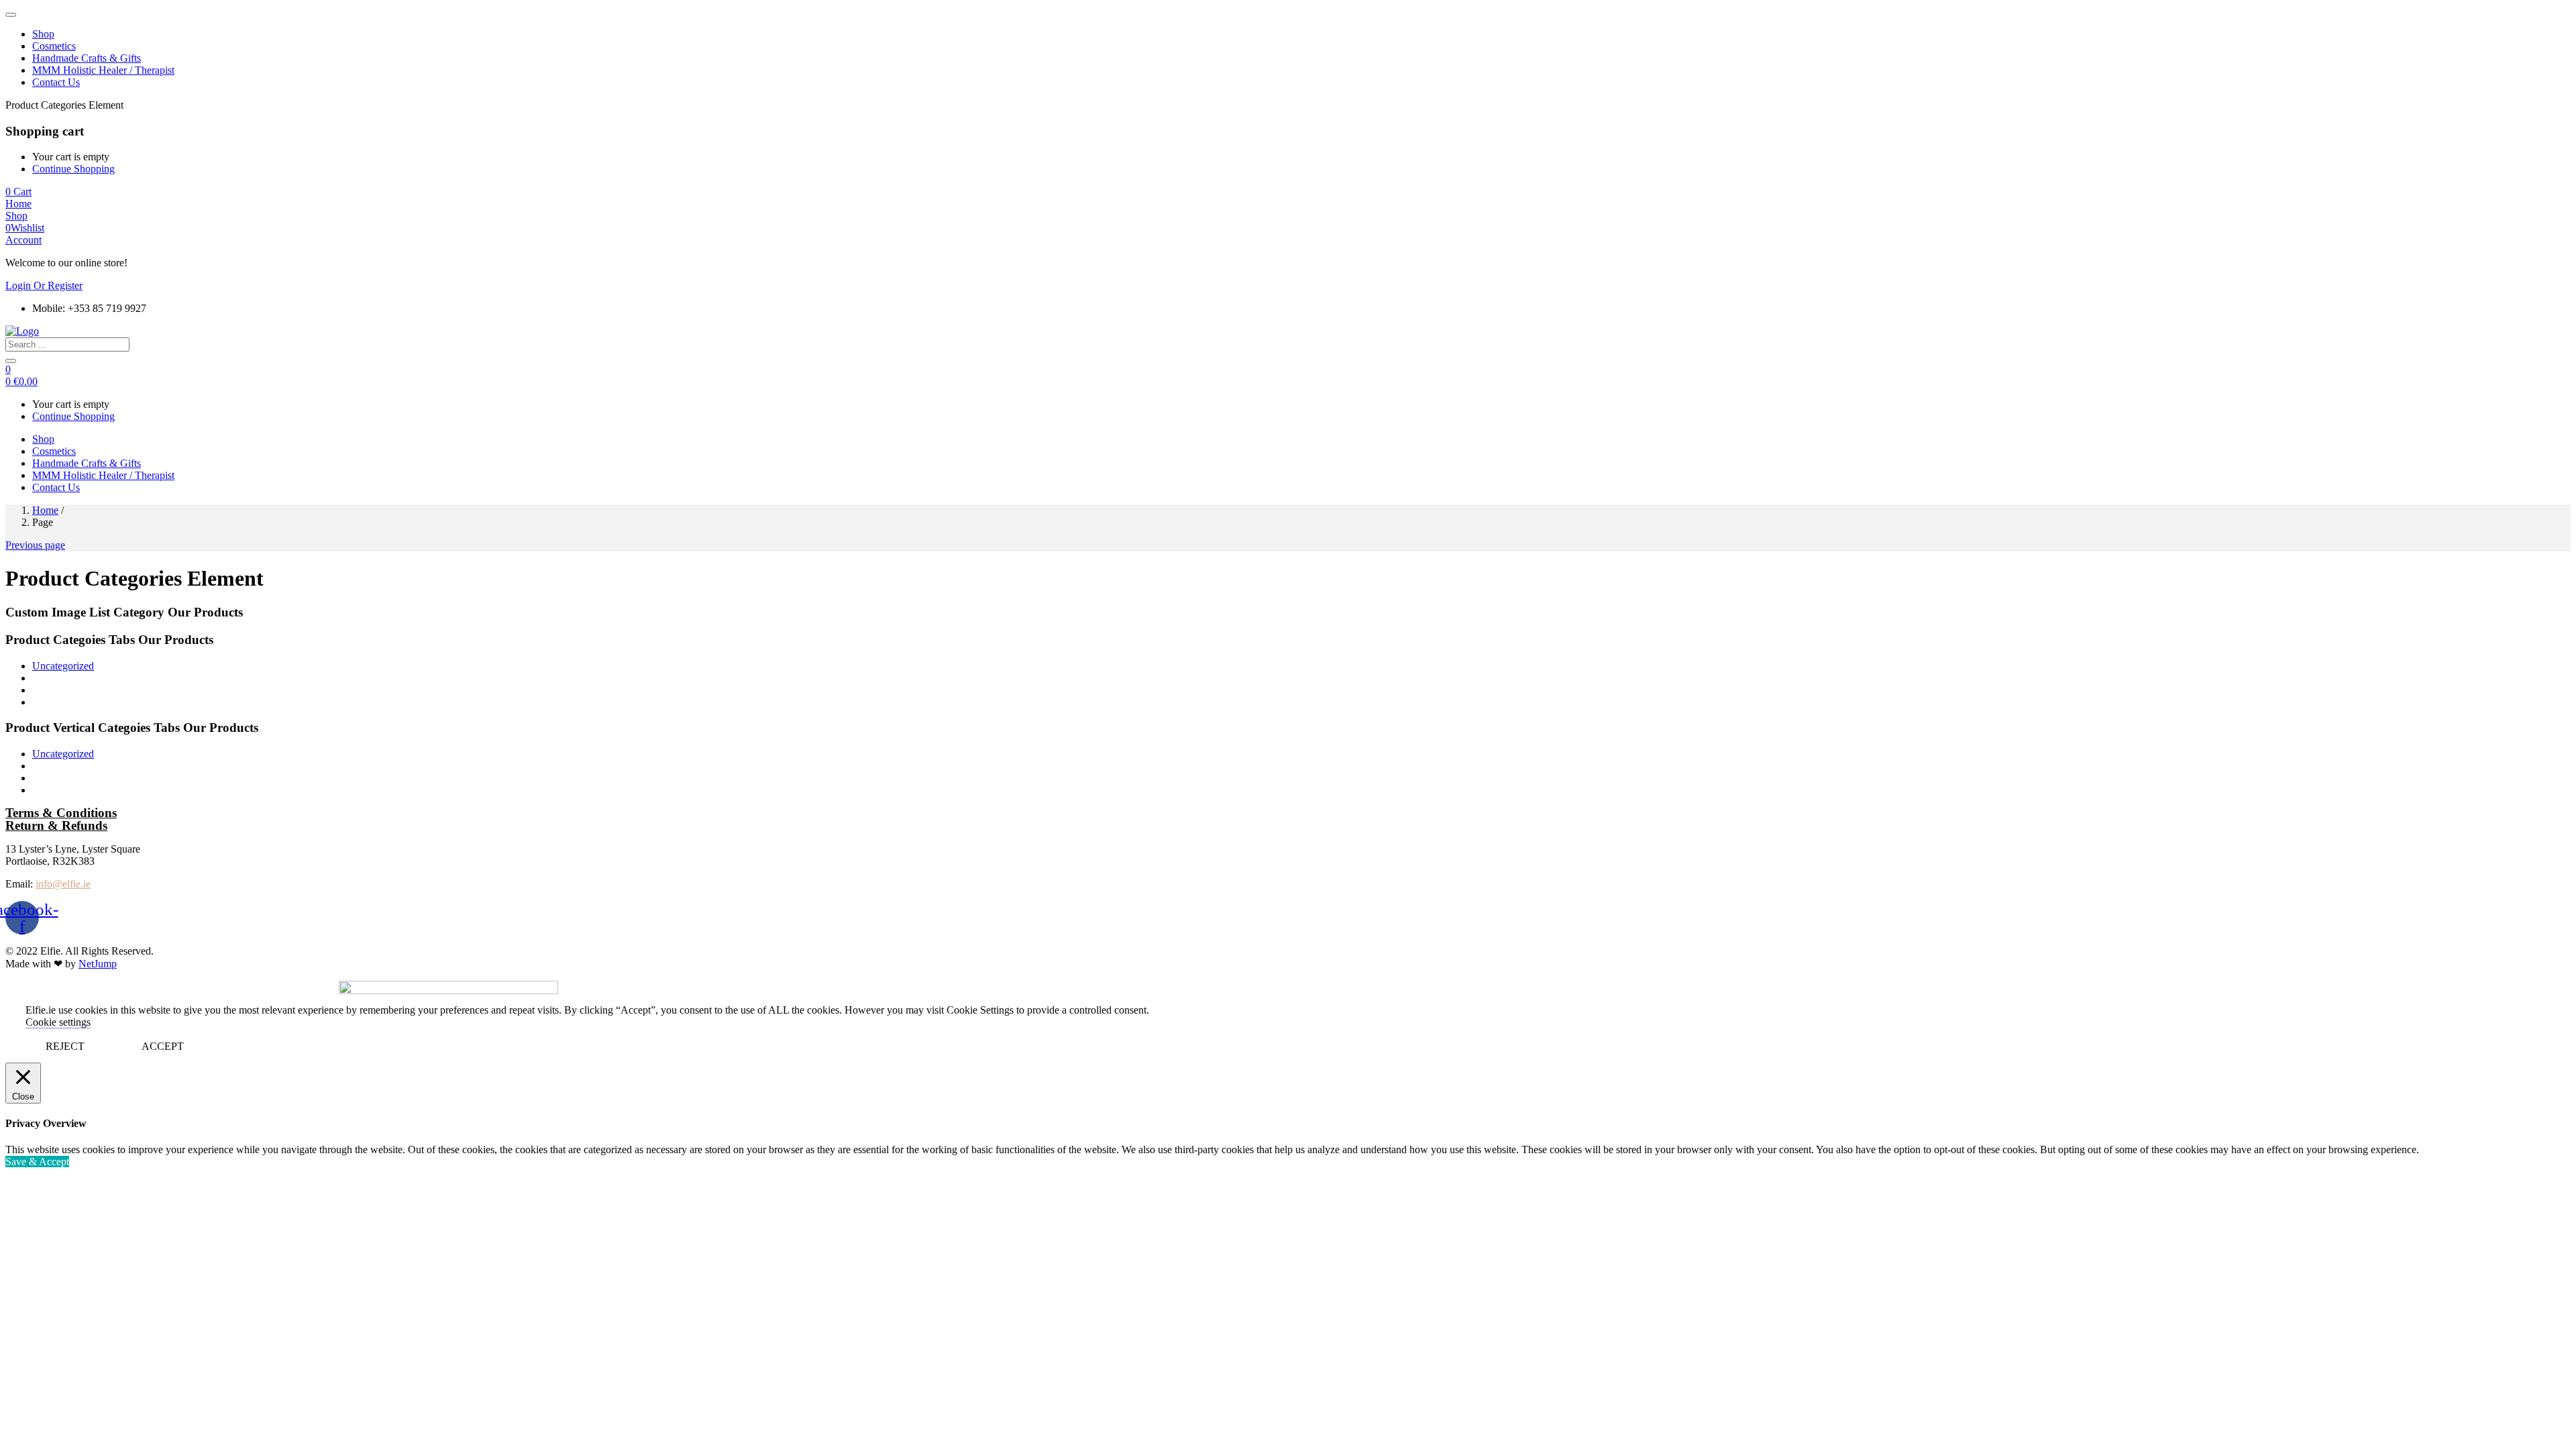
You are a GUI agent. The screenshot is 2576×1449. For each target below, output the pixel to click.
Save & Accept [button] (37, 1162)
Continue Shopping (73, 169)
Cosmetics (54, 46)
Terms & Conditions (61, 813)
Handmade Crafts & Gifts (87, 58)
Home (45, 510)
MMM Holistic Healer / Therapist (103, 70)
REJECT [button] (65, 1046)
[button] (18, 192)
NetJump (98, 964)
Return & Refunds (56, 825)
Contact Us (56, 82)
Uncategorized (63, 666)
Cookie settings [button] (58, 1022)
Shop (43, 34)
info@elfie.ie (63, 884)
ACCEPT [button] (163, 1046)
